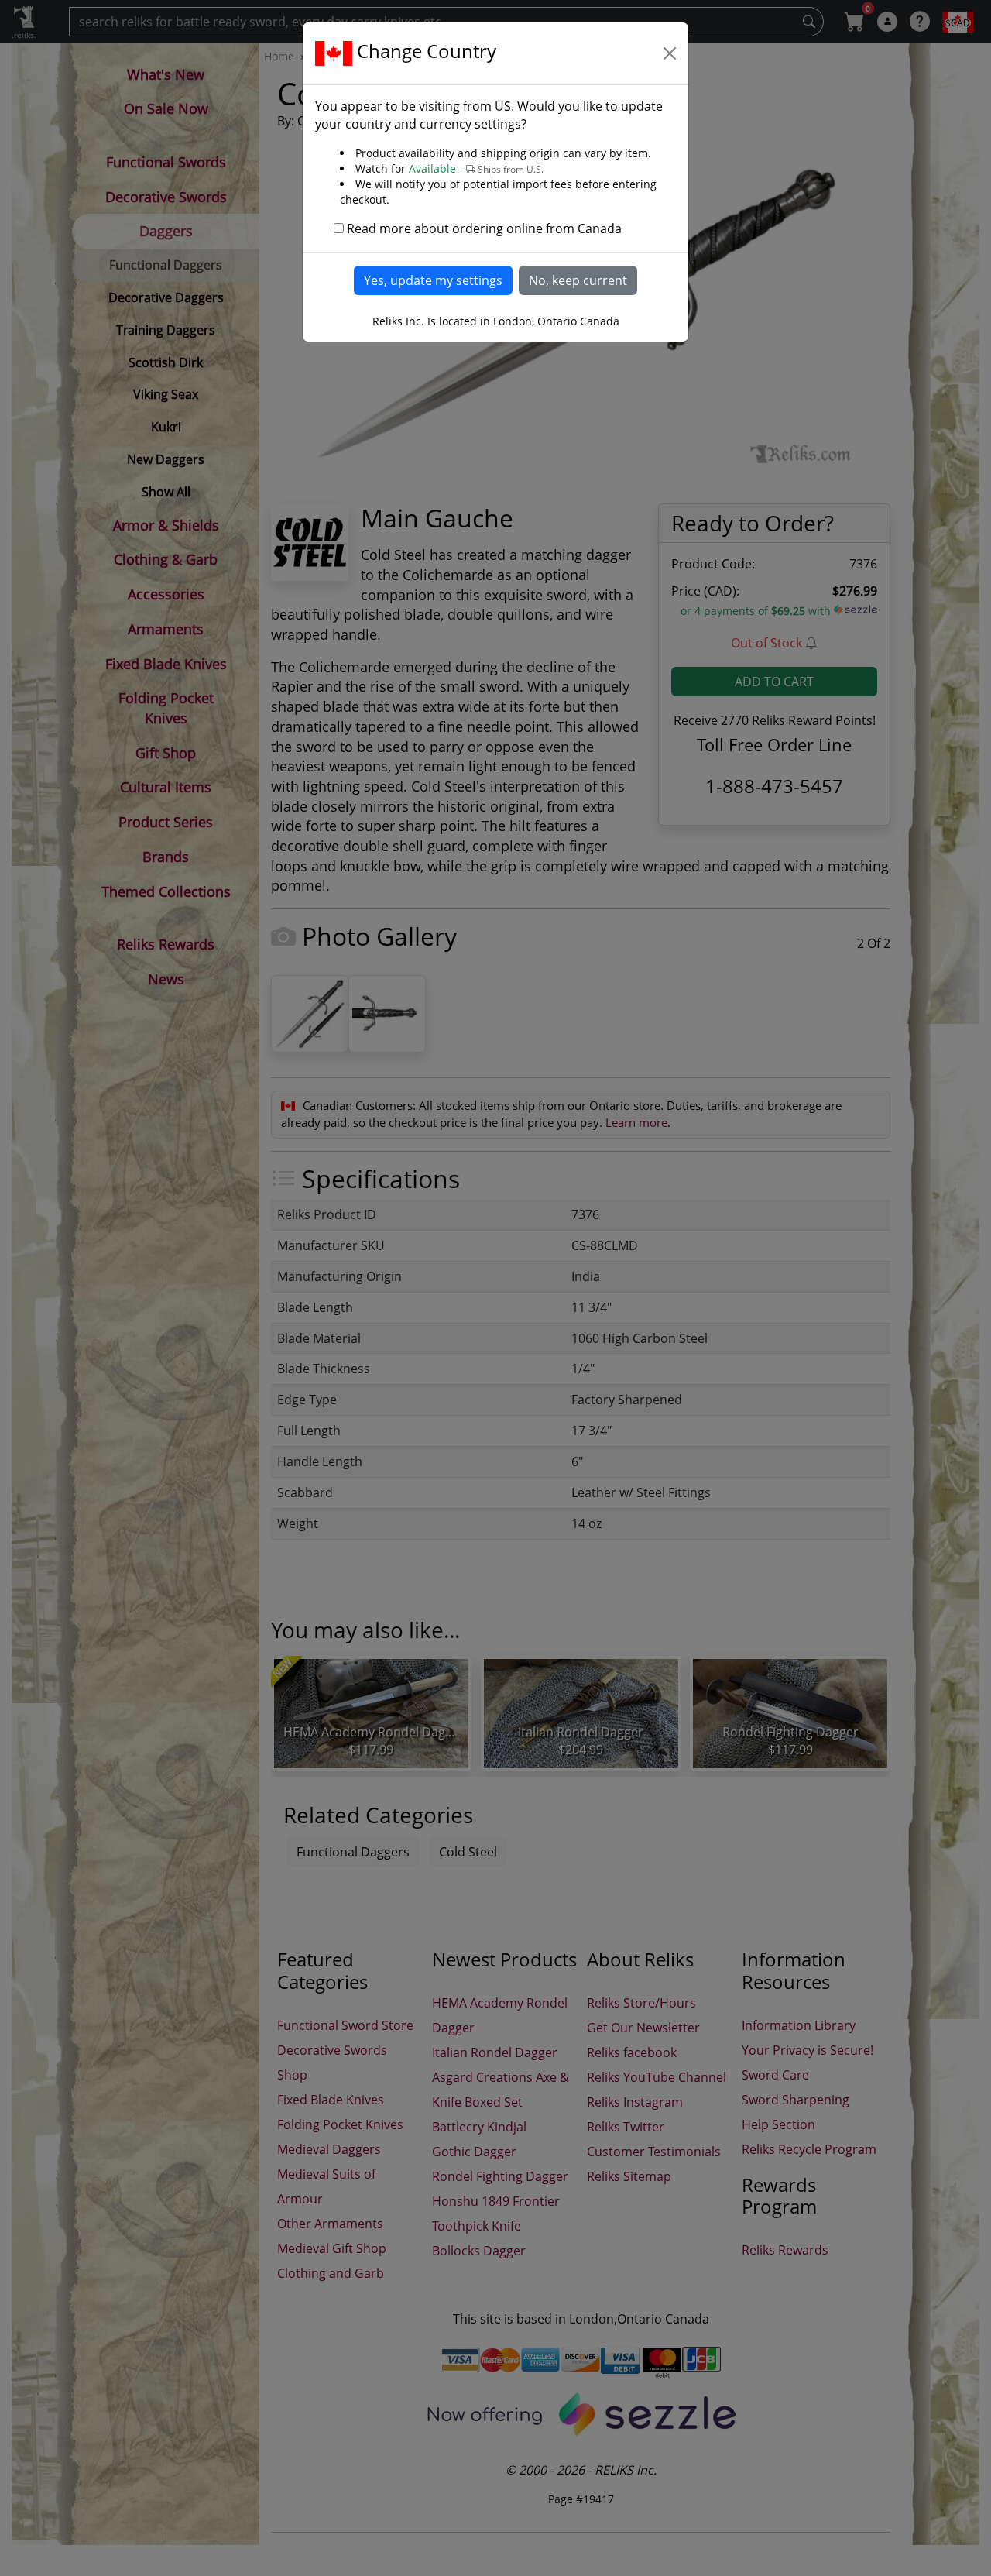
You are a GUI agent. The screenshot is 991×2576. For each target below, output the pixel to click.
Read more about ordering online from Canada (484, 228)
